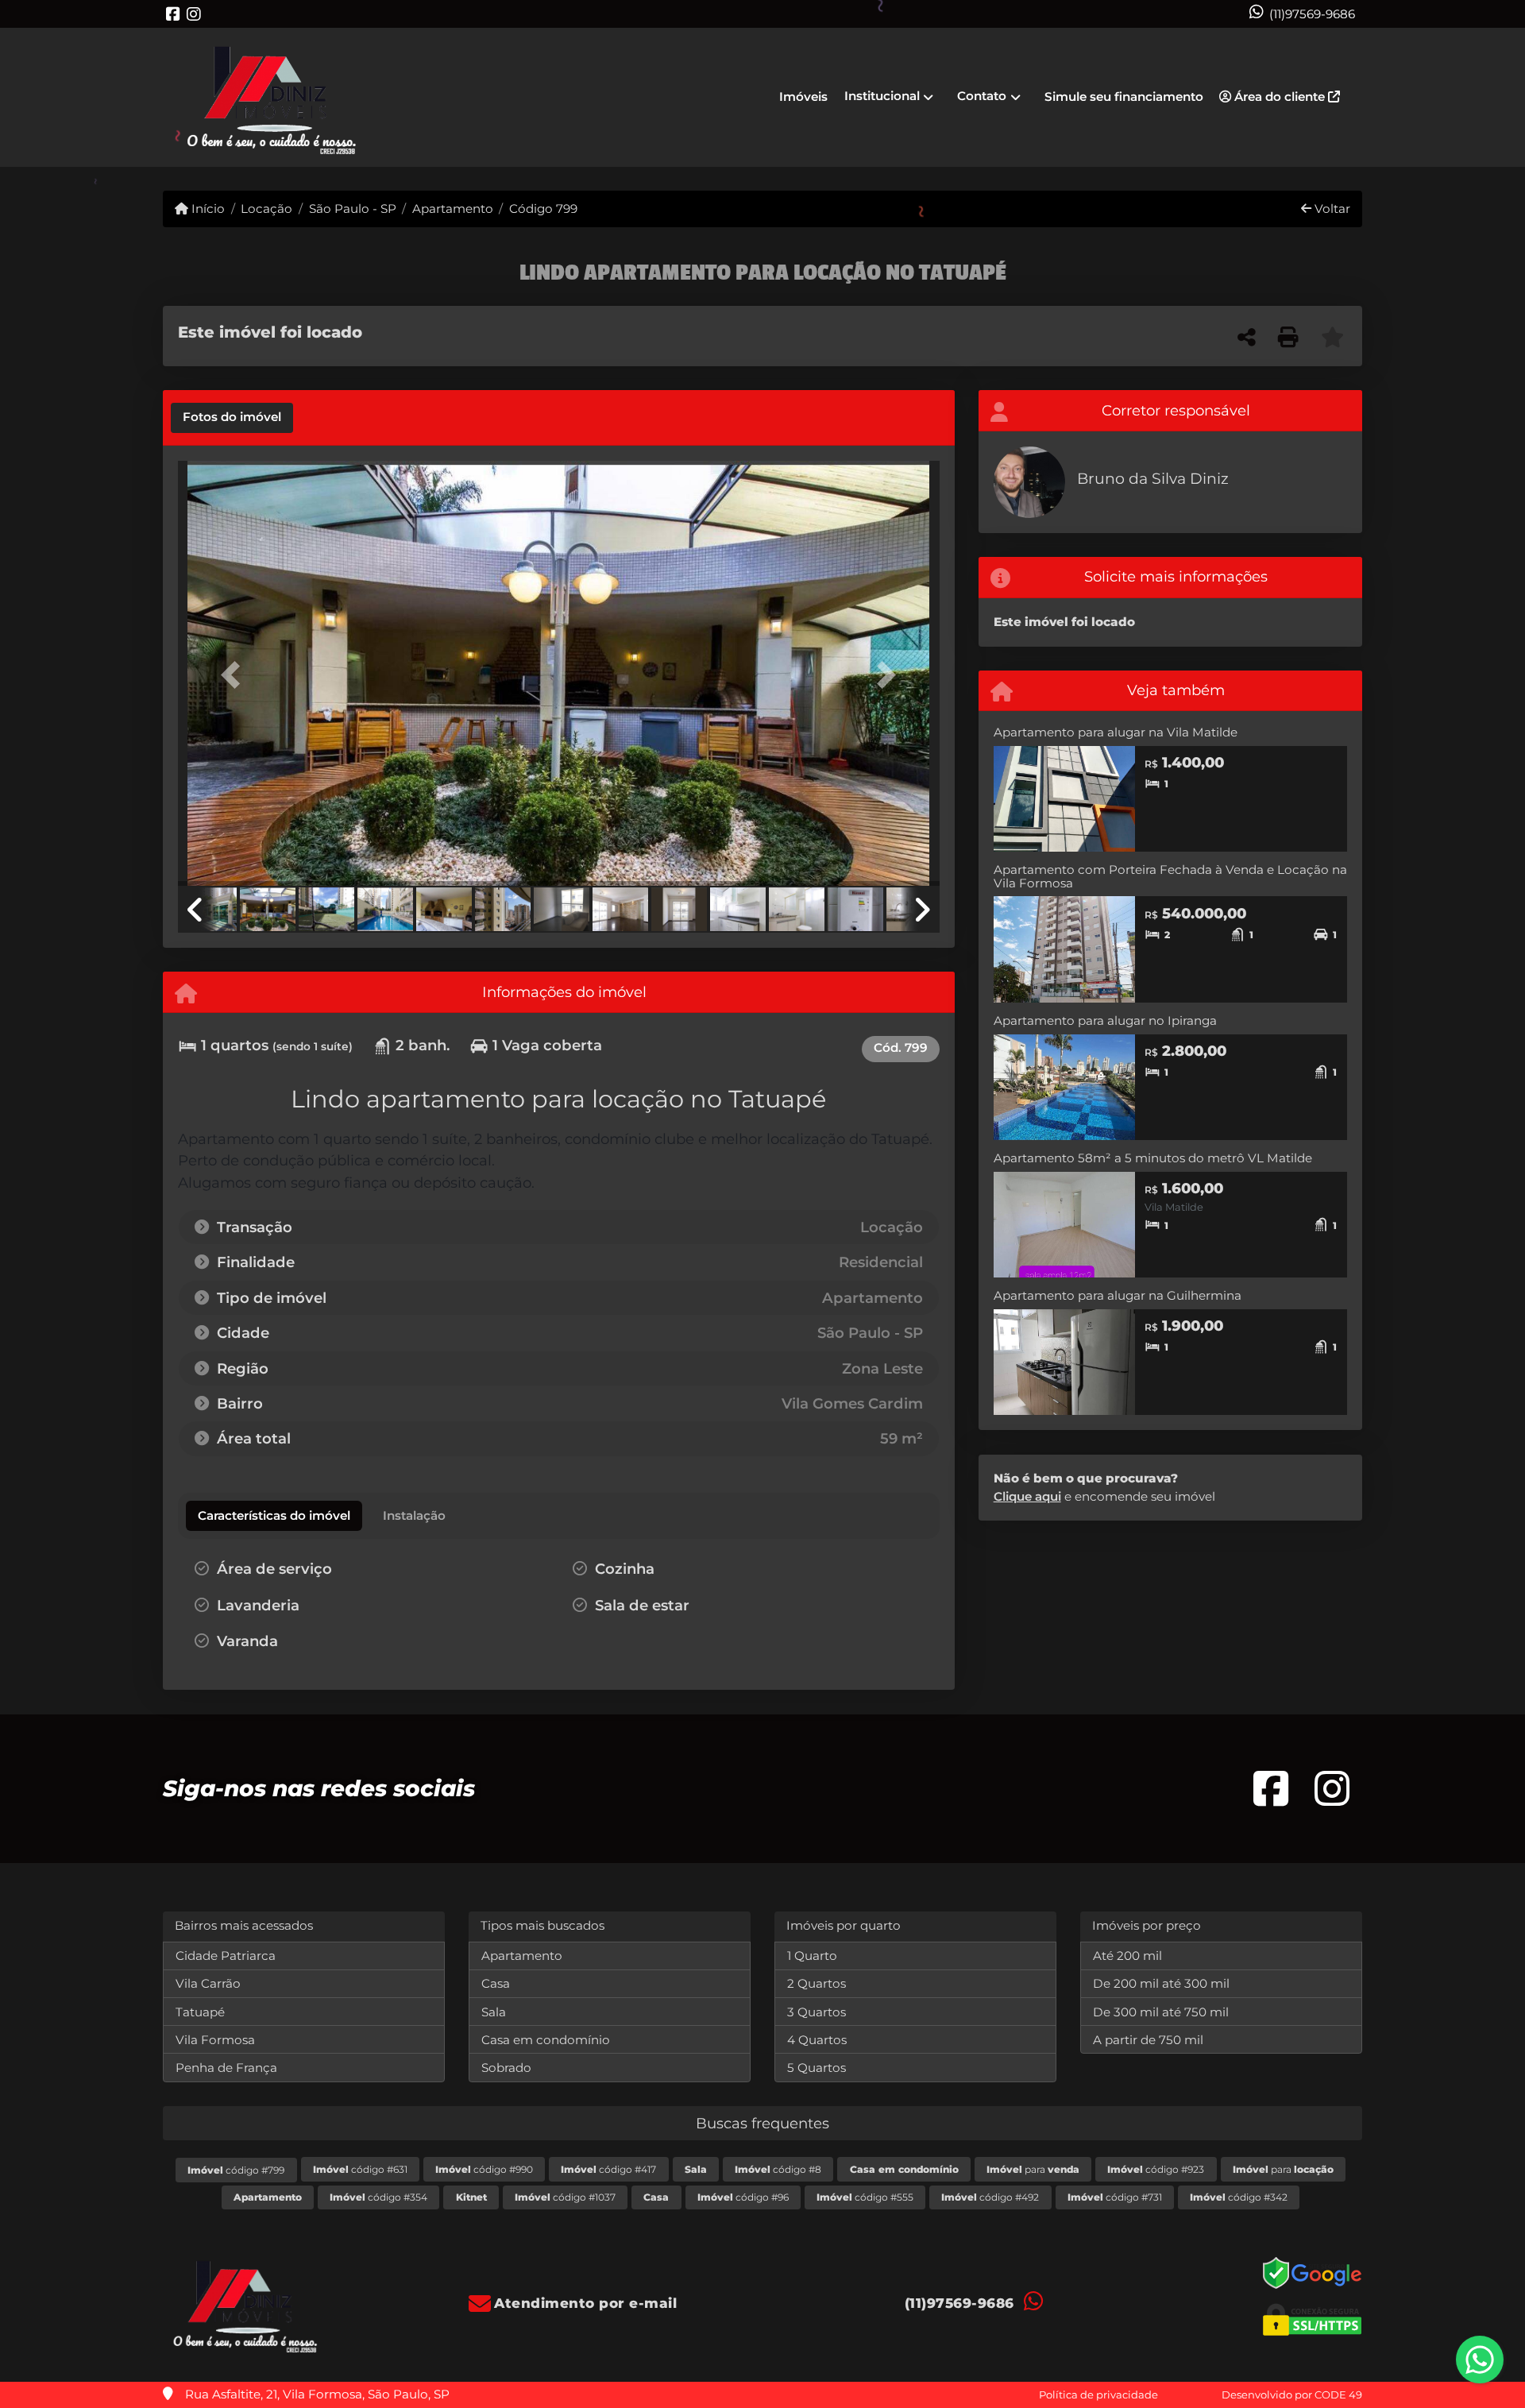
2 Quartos (817, 1983)
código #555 (865, 2197)
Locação (266, 209)
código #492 (990, 2197)
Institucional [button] (882, 96)
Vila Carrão (208, 1983)
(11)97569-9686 (1312, 14)
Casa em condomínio (546, 2040)
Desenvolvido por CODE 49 (1292, 2394)
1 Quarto (812, 1956)
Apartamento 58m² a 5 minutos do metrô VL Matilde (1153, 1158)
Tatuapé (200, 2012)
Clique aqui (1027, 1496)
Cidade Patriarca (226, 1956)
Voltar (1331, 209)
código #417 (608, 2169)
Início (207, 209)
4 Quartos (817, 2040)
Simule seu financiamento (1124, 97)
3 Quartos (817, 2012)
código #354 (378, 2197)
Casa (496, 1983)
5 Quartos (817, 2068)
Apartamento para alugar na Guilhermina (1118, 1295)
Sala (494, 2012)
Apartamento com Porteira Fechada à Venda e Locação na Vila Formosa (1170, 876)
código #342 (1239, 2197)
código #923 (1156, 2169)
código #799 (236, 2170)
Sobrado (506, 2068)
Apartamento (453, 209)
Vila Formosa (215, 2040)
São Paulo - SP (352, 209)
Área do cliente (1280, 97)
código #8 (778, 2169)
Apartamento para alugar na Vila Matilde (1116, 732)
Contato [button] (982, 96)
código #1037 (565, 2197)
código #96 (743, 2197)
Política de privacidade (1098, 2394)
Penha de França (226, 2068)
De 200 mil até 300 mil (1161, 1983)
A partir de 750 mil (1148, 2040)
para (1033, 2169)
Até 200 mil (1127, 1956)
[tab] (232, 418)
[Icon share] (173, 14)
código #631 (360, 2169)
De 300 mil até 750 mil (1161, 2012)
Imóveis (803, 97)
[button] (235, 675)
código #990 (484, 2169)
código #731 (1115, 2197)
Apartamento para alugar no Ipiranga (1105, 1020)
